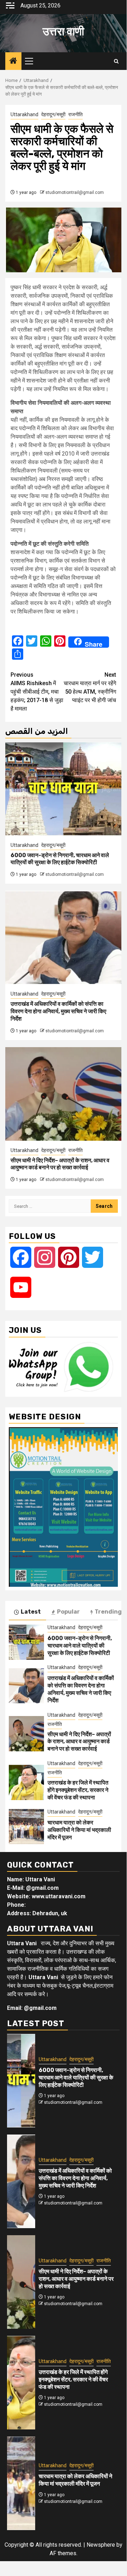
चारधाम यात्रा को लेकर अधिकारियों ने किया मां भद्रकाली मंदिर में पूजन (79, 1830)
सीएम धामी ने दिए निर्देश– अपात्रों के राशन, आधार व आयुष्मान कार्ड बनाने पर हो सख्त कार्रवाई (60, 1164)
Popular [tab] (68, 1612)
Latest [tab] (31, 1612)
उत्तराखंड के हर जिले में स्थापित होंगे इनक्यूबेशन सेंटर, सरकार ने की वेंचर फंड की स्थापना (78, 1790)
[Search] (116, 61)
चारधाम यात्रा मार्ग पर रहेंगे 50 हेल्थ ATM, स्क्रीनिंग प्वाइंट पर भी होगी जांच (90, 687)
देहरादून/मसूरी (53, 114)
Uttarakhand (24, 114)
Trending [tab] (108, 1612)
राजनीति (75, 114)
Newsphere (101, 2545)
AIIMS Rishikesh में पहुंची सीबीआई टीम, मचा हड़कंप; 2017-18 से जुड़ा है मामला (37, 692)
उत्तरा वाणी (63, 31)
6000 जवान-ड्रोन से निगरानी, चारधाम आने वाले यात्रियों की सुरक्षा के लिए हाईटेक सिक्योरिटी (60, 859)
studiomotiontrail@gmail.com (75, 192)
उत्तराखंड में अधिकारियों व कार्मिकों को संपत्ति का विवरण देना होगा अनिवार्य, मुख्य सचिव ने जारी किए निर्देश (58, 1011)
